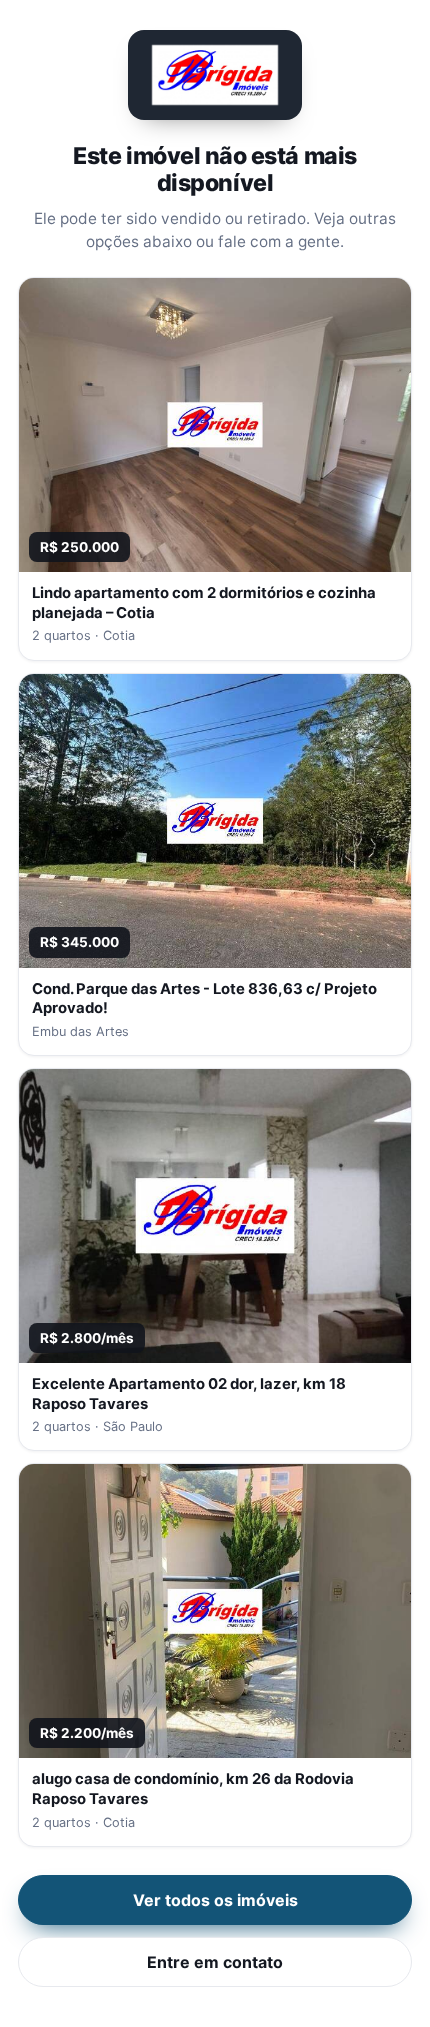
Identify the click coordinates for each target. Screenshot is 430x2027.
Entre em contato (215, 1962)
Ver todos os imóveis (215, 1900)
